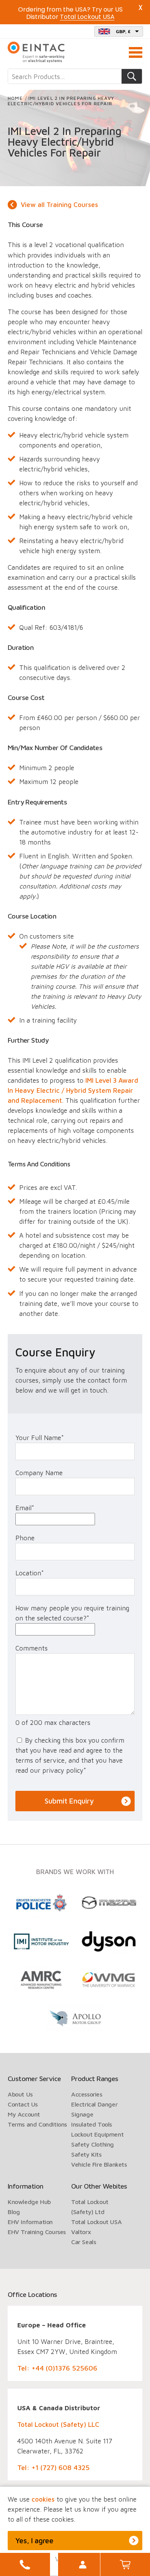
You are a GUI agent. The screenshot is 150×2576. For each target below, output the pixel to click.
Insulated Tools (92, 2124)
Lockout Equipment (97, 2134)
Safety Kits (86, 2154)
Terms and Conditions (37, 2124)
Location (30, 1573)
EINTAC (37, 52)
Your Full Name (40, 1438)
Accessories (87, 2094)
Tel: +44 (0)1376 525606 (57, 2368)
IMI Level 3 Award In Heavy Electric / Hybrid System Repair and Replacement (73, 1090)
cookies (43, 2499)
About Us (20, 2094)
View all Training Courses (59, 205)
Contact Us (23, 2104)
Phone (25, 1538)
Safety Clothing (92, 2144)
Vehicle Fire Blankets (99, 2164)
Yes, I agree (34, 2541)
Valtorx (81, 2232)
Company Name (39, 1473)
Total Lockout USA (96, 2222)
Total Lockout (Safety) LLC (58, 2425)
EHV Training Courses (37, 2232)
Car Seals (83, 2242)
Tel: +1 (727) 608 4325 (53, 2467)
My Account (83, 2564)
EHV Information (30, 2222)
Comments (32, 1648)
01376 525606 (25, 2564)
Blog (14, 2212)
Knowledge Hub (29, 2202)
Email (25, 1508)
